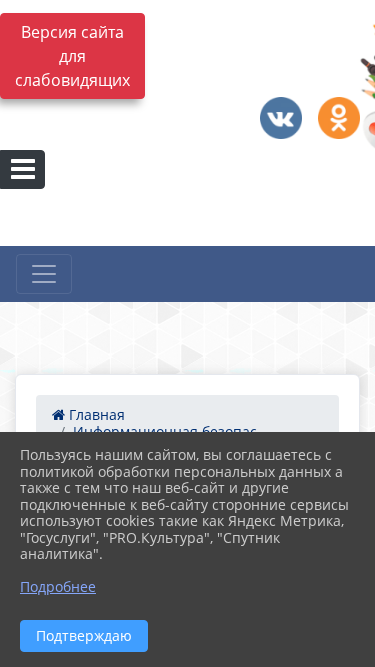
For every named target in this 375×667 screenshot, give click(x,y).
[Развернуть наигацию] (44, 274)
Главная (95, 414)
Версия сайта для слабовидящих (72, 56)
